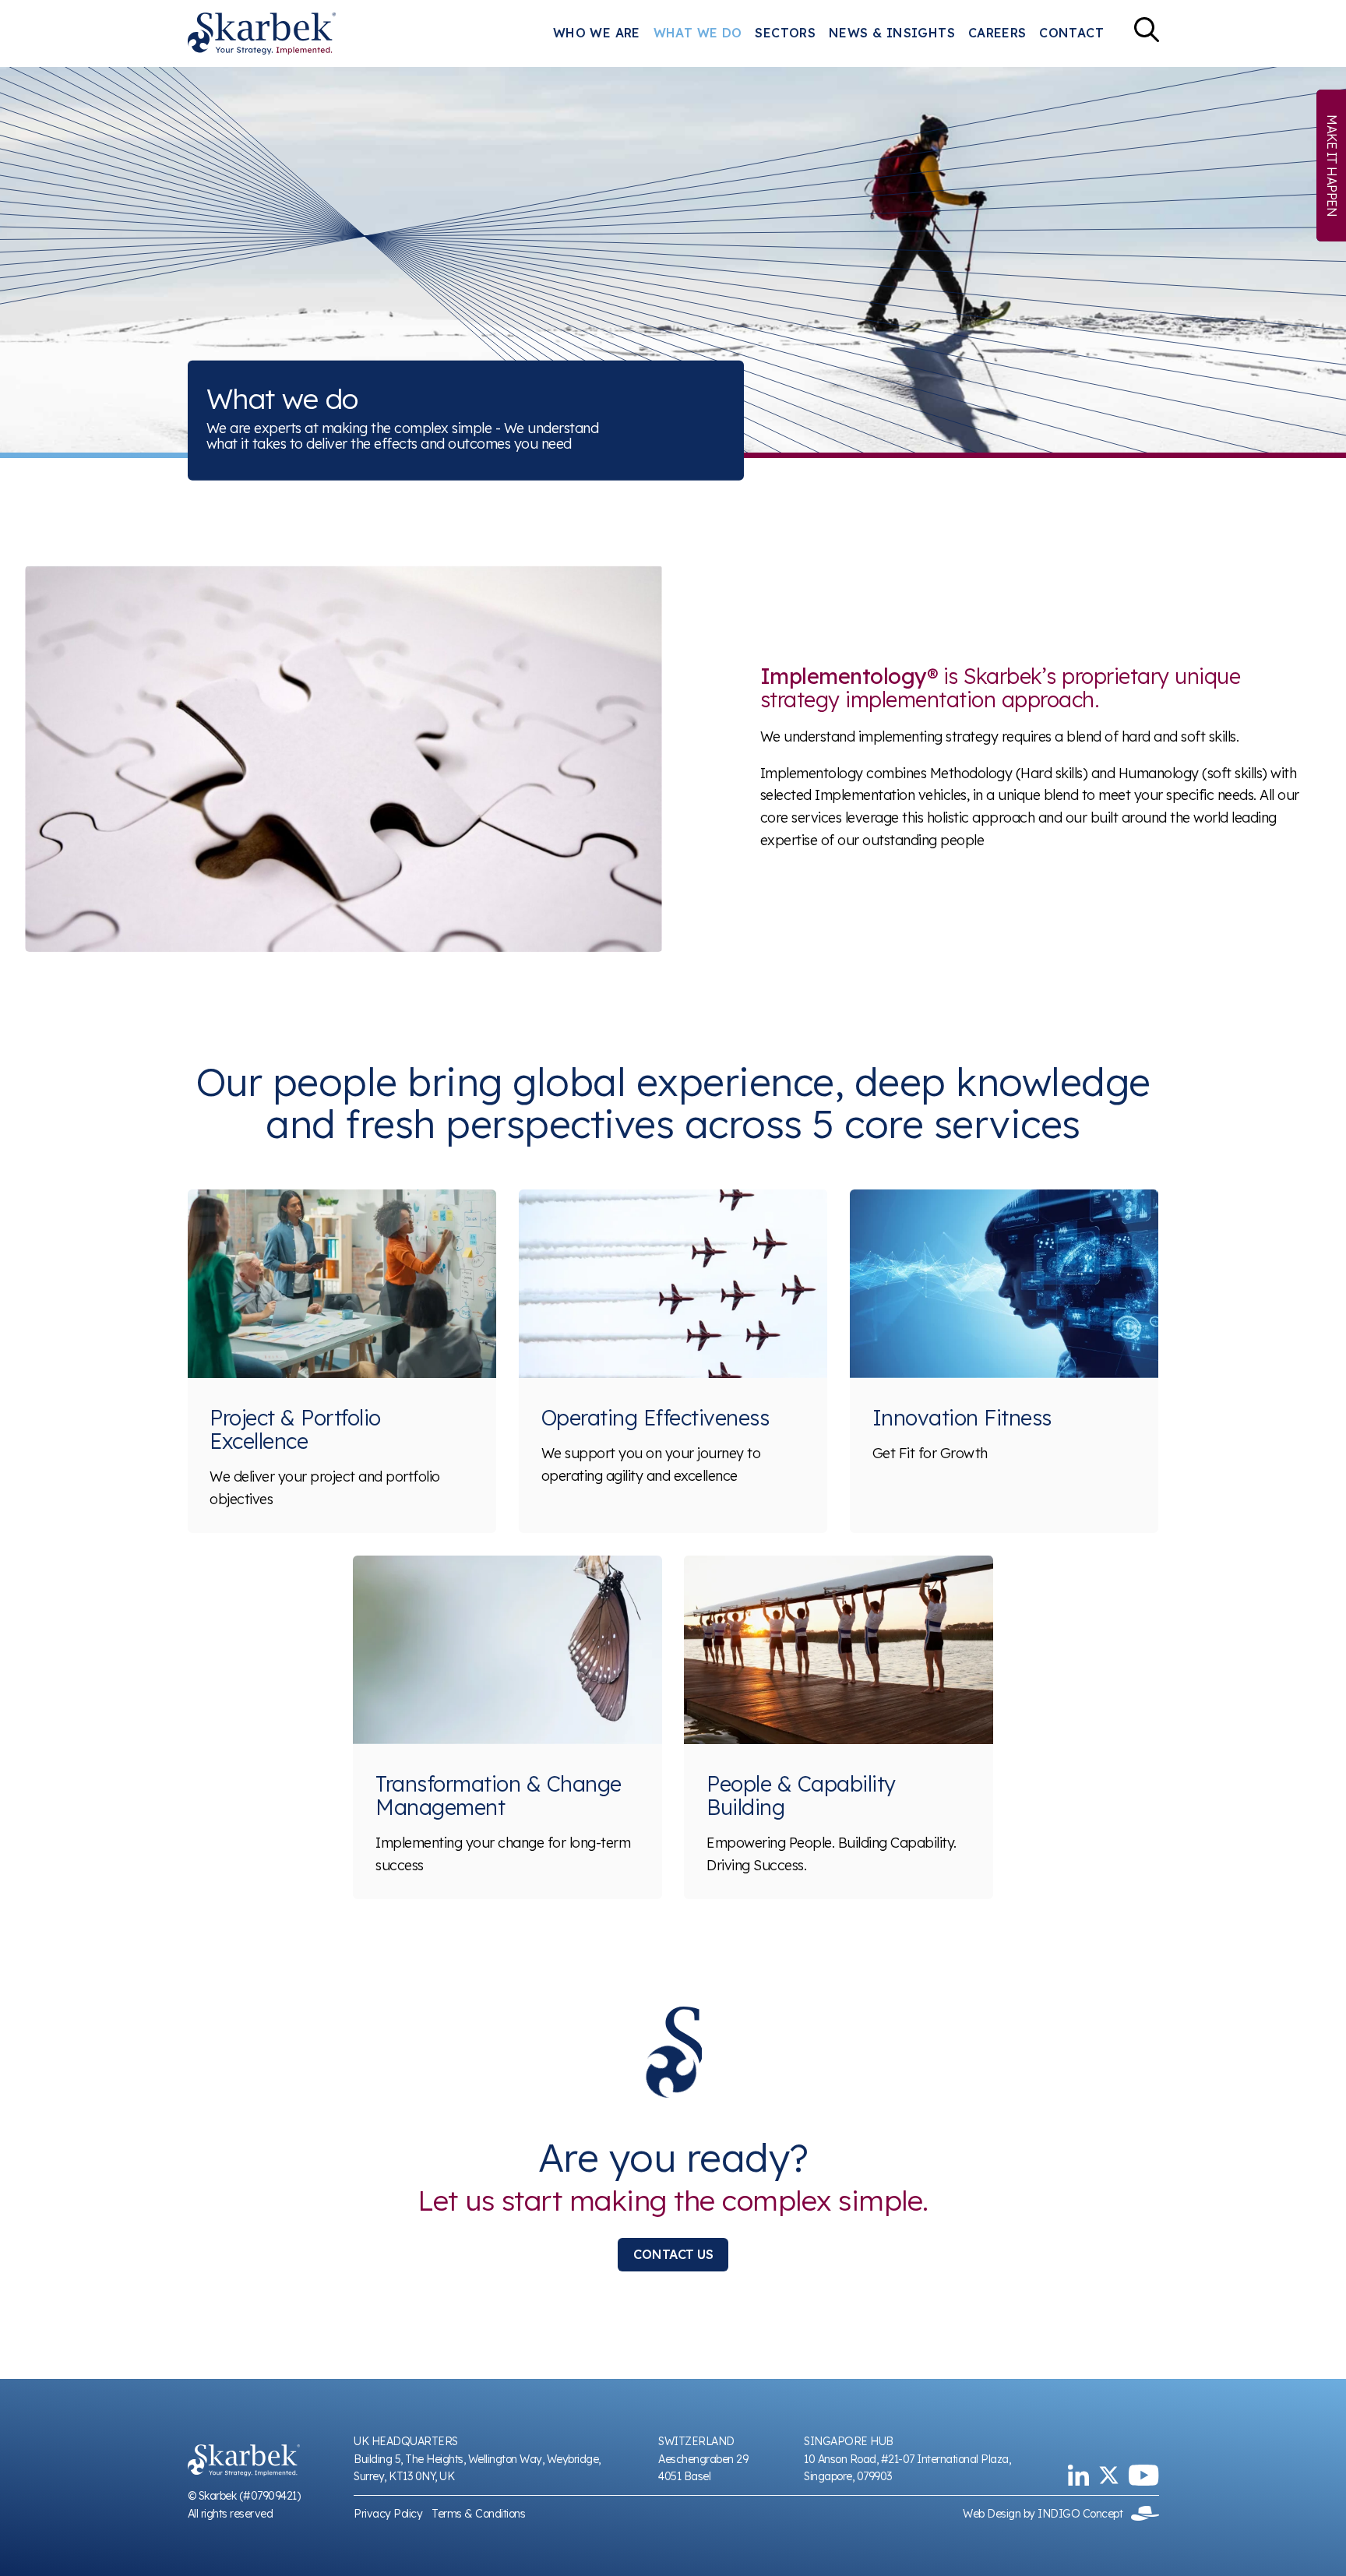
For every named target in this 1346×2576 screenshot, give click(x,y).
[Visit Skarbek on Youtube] (1143, 2475)
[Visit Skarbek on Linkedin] (1078, 2475)
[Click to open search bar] (1147, 33)
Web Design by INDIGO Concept (1047, 2514)
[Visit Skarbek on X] (1109, 2475)
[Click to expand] (344, 759)
